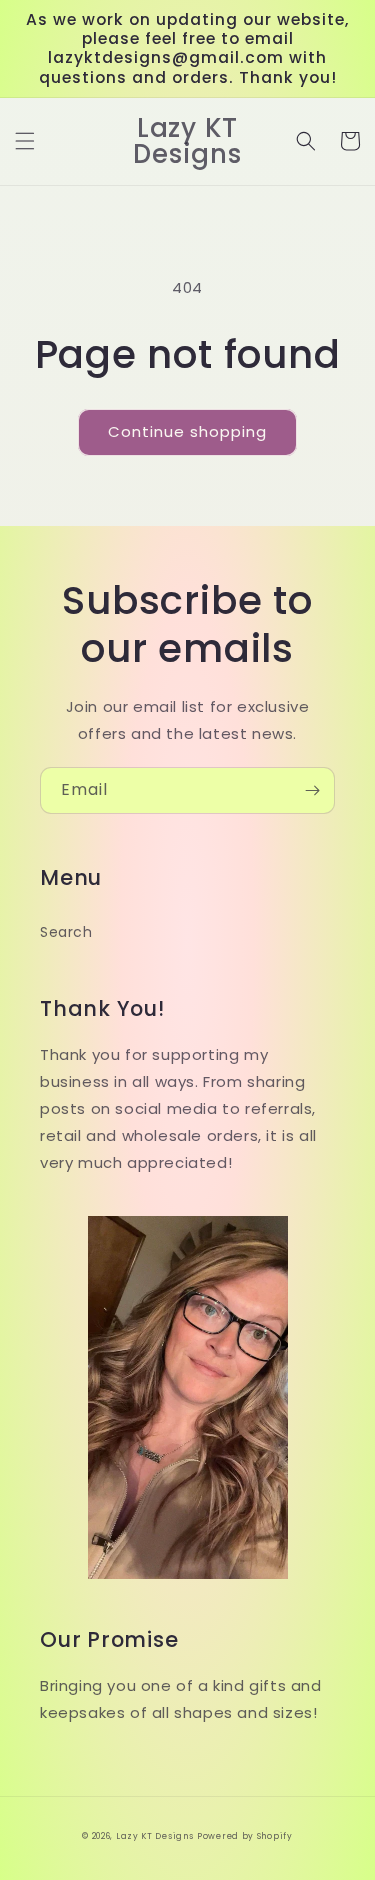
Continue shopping (187, 431)
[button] (25, 141)
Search (66, 932)
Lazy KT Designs (155, 1836)
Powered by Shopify (245, 1836)
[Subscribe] (312, 790)
